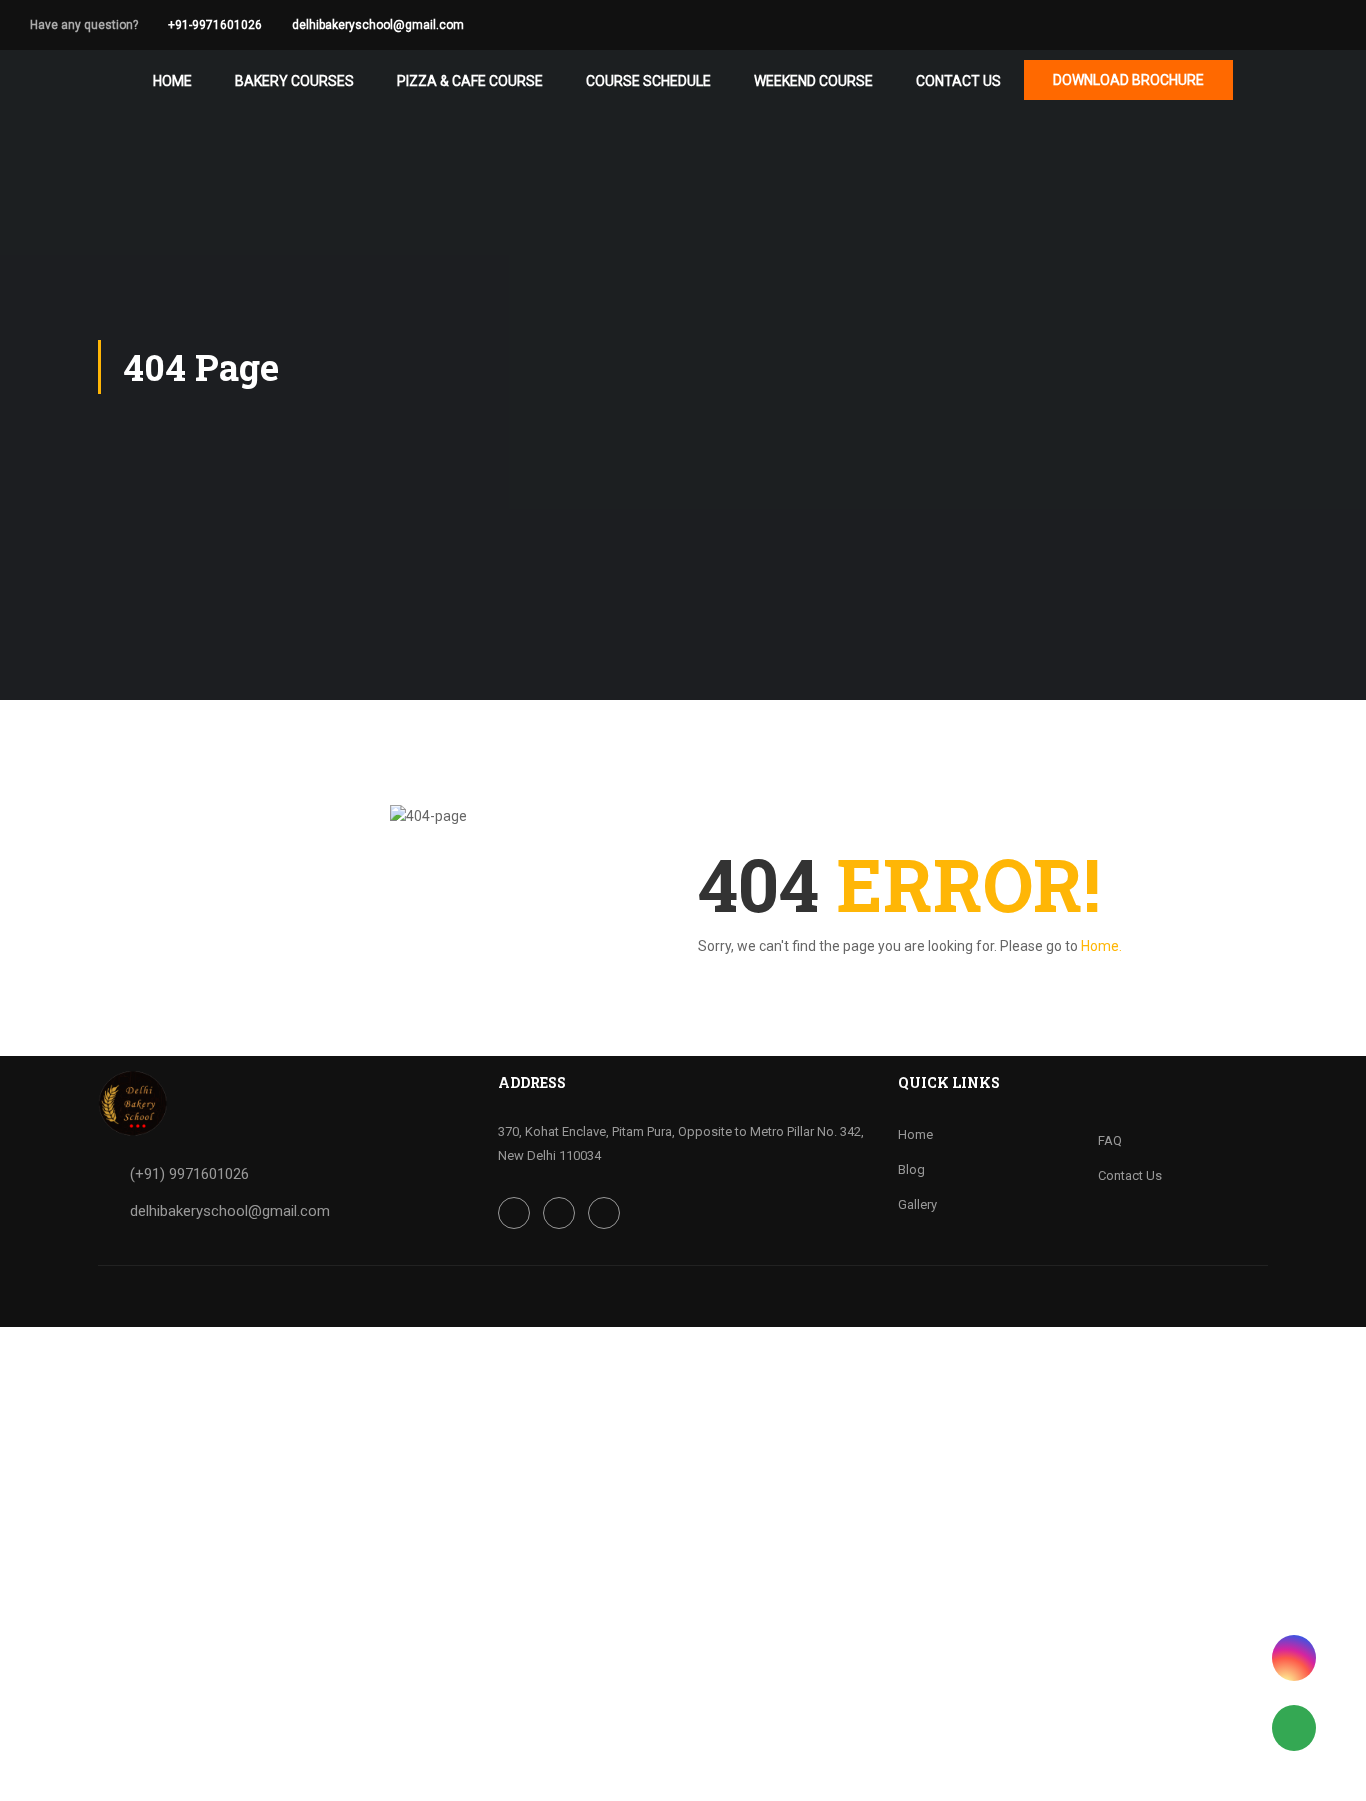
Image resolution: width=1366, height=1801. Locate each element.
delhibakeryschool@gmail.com (378, 25)
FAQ (1110, 1140)
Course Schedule (648, 81)
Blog (911, 1169)
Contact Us (958, 81)
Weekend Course (813, 81)
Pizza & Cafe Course (470, 81)
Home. (1101, 946)
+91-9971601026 (215, 25)
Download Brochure (1128, 80)
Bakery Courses (294, 81)
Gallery (917, 1204)
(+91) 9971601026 (189, 1174)
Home (172, 81)
